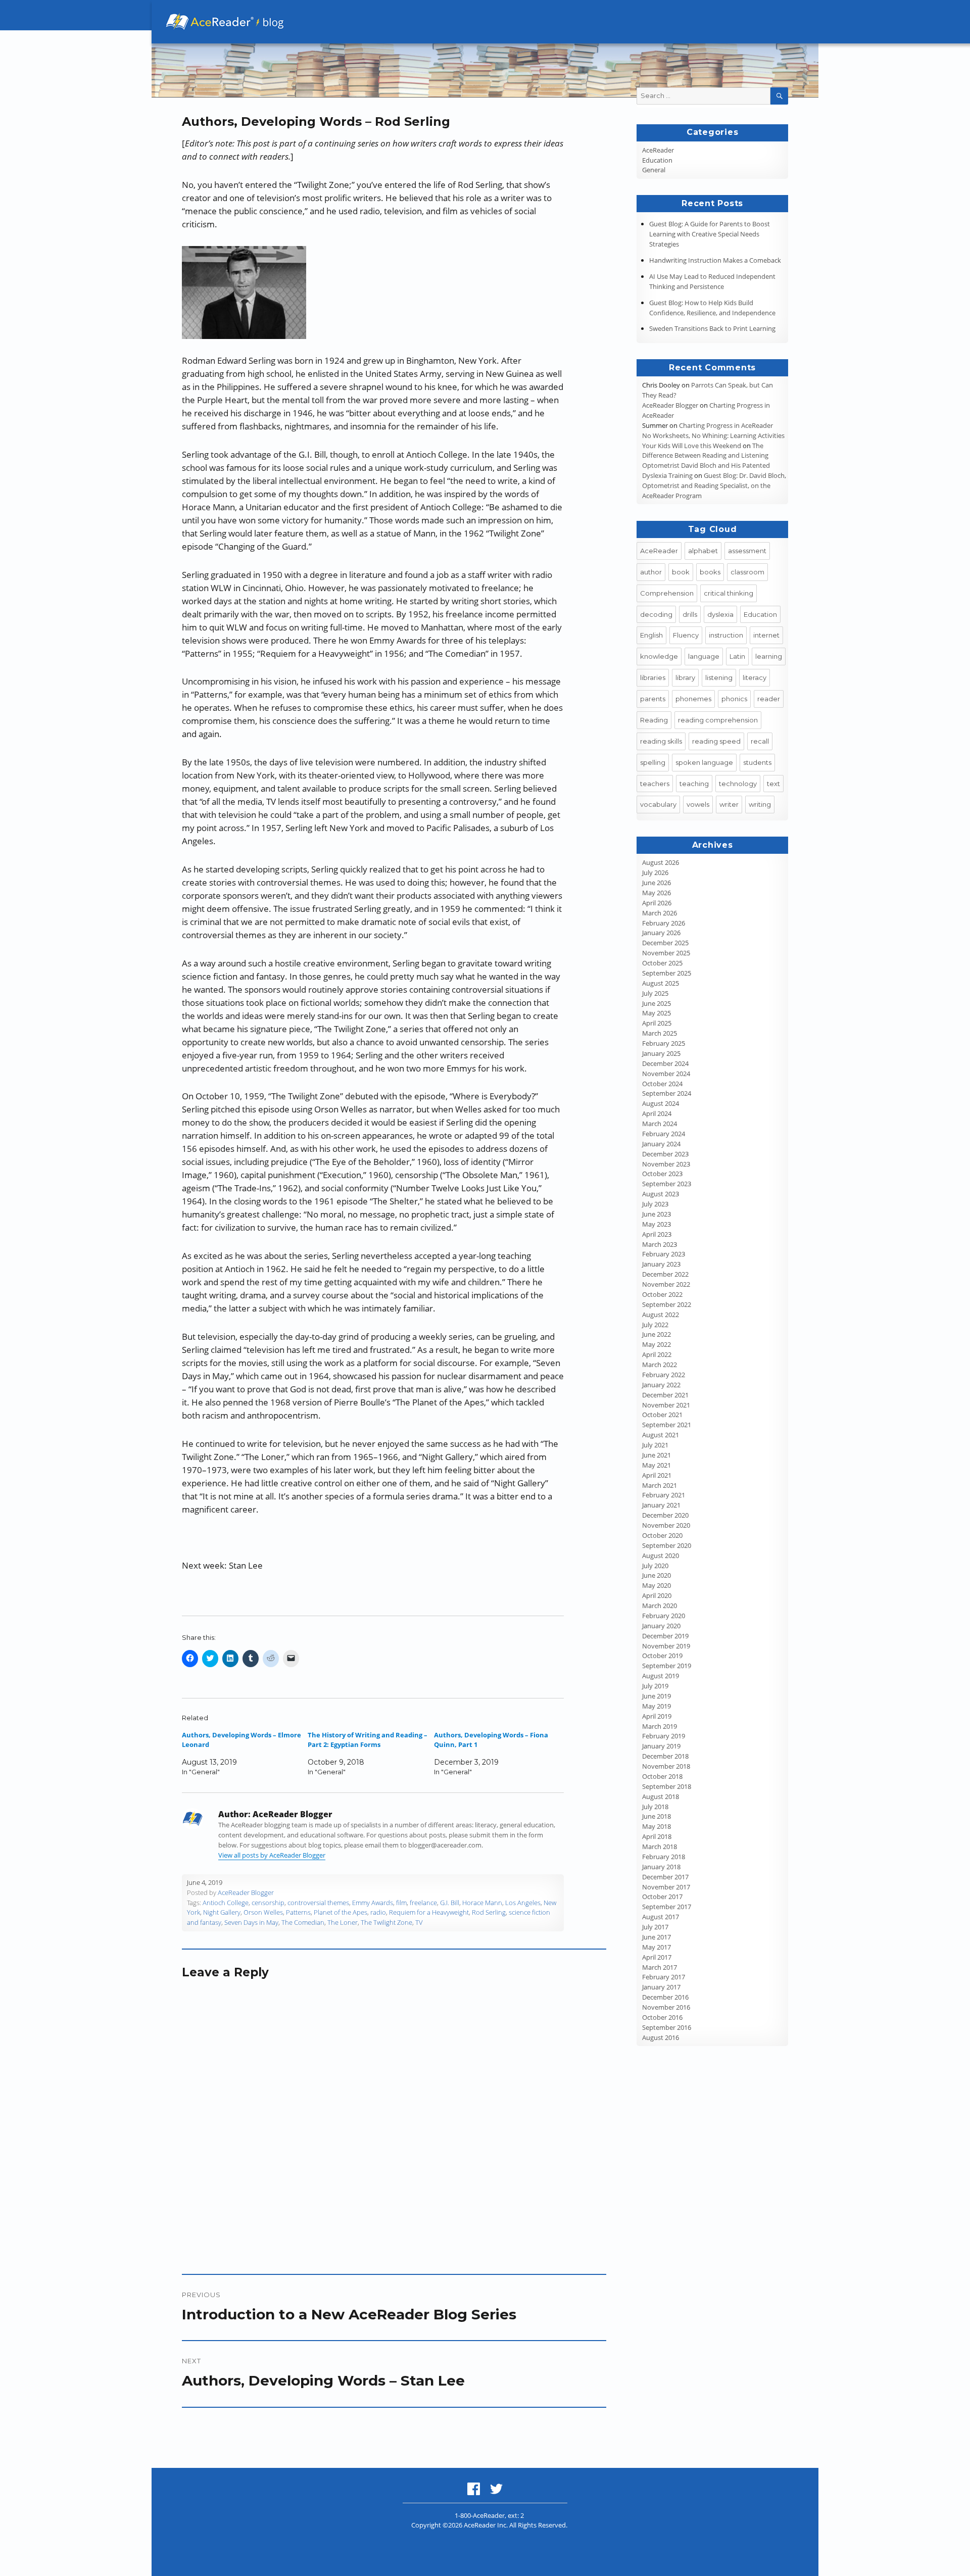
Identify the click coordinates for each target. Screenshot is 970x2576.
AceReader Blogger (246, 1892)
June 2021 (657, 1455)
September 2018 (667, 1786)
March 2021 (660, 1485)
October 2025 (662, 963)
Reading (654, 720)
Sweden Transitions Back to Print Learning (712, 328)
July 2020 (655, 1566)
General (654, 170)
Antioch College (226, 1903)
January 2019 (661, 1746)
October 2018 (662, 1776)
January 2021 (661, 1505)
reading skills (661, 741)
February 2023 (664, 1254)
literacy (755, 677)
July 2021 (655, 1445)
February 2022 (664, 1375)
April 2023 (657, 1234)
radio (378, 1912)
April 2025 (657, 1023)
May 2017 (657, 1947)
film (401, 1903)
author (651, 572)
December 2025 (665, 943)
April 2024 (657, 1113)
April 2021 (657, 1475)
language (704, 656)
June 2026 (657, 883)
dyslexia (720, 614)
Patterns (298, 1912)
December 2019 (665, 1636)
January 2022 (661, 1385)
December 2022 (665, 1274)
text (773, 784)
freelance (423, 1903)
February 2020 (664, 1616)
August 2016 (661, 2037)
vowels (698, 804)
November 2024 (666, 1074)
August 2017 (661, 1917)
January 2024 (661, 1144)
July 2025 (655, 993)
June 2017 (657, 1937)
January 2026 (661, 933)
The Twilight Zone (386, 1922)
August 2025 (661, 983)
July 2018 (655, 1807)
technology (738, 784)
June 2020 (657, 1575)
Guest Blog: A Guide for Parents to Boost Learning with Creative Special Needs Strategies (710, 234)
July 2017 (655, 1927)
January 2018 (661, 1867)
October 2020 (662, 1535)
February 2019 (664, 1736)
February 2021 (664, 1495)
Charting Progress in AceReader (726, 425)
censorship (268, 1903)
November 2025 (666, 953)
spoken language (704, 762)
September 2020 (667, 1545)
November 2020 (666, 1525)
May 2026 (657, 893)
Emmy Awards (373, 1903)
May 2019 (657, 1706)
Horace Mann (482, 1903)
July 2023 (655, 1204)
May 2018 (657, 1826)
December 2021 (665, 1395)
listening (719, 677)
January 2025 (661, 1053)
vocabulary (658, 804)
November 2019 (666, 1646)
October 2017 (662, 1897)
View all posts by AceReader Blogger (272, 1855)
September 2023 (667, 1184)
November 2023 (666, 1164)
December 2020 (665, 1515)
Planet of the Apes (341, 1912)
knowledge (659, 656)
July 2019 (655, 1686)
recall (760, 741)
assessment (747, 551)
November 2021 (666, 1405)
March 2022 (660, 1365)
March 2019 (660, 1726)
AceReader (658, 150)
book (681, 572)
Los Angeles (523, 1903)
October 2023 (662, 1174)
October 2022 (662, 1294)
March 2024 (660, 1124)
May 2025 (657, 1013)
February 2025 (664, 1043)
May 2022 (657, 1344)
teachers (655, 784)
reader (769, 699)
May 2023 (657, 1224)
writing (760, 804)
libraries (653, 677)
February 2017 (664, 1977)
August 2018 (661, 1796)
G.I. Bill (450, 1903)
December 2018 (665, 1756)
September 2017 (667, 1907)
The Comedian (303, 1922)
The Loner (343, 1922)
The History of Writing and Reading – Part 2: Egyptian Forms (368, 1740)
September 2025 (667, 973)
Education (657, 160)
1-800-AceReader (480, 2515)
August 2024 (661, 1103)
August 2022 (661, 1315)
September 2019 (667, 1666)
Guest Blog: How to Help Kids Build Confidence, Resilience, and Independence (712, 308)
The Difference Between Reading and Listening (705, 451)
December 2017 (665, 1877)
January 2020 (661, 1626)
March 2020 (660, 1606)
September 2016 (667, 2027)
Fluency (686, 635)
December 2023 (665, 1154)
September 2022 (667, 1304)
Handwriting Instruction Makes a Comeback (715, 260)
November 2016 (666, 2007)
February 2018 (664, 1857)
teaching (694, 784)
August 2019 (661, 1676)
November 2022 (666, 1284)
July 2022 (655, 1325)
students (757, 762)
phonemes (693, 699)
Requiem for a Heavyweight (429, 1912)
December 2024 (665, 1063)
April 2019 (657, 1716)
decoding (656, 614)
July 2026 (655, 872)
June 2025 (657, 1003)
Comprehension (667, 593)
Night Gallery (222, 1912)
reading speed (716, 741)
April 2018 (657, 1836)
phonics (734, 699)
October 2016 (662, 2017)
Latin (737, 656)
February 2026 (664, 923)
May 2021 (657, 1465)
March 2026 (660, 913)
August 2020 (661, 1556)
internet (766, 635)
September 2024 (667, 1093)
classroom (747, 572)
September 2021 (667, 1425)
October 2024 (662, 1084)
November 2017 (666, 1887)
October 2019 (662, 1656)
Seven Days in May (251, 1922)
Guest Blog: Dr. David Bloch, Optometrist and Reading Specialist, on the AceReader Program (714, 485)
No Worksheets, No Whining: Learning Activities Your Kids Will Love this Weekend (713, 441)
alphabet (703, 551)
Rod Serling (489, 1912)
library (685, 677)
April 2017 (657, 1957)
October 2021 (662, 1415)
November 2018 (666, 1766)
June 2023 (657, 1214)
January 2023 (661, 1264)
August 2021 (661, 1435)
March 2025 (660, 1033)
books (710, 572)
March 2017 (660, 1967)
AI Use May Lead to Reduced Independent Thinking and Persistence (712, 281)
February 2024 (664, 1134)
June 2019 (657, 1696)
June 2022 (657, 1334)
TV (419, 1922)
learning (769, 656)
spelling (653, 762)
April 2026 (657, 903)
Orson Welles (263, 1912)
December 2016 (665, 1997)
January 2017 (661, 1987)
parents (653, 699)
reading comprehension (718, 720)
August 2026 (661, 862)
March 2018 (660, 1846)
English (651, 635)
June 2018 (657, 1816)
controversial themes (318, 1903)
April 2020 (657, 1595)
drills (690, 614)
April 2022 (657, 1354)
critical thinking (729, 593)
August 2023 (661, 1194)
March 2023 (660, 1244)
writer (729, 804)
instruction (726, 635)
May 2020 (657, 1585)
